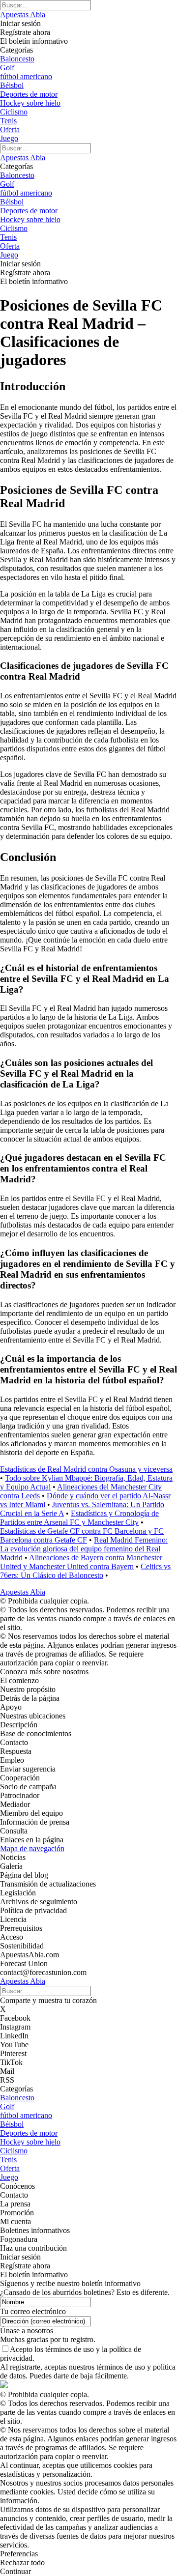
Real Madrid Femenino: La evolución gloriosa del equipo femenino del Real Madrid (84, 1549)
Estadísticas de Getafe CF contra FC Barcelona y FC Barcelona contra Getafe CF (82, 1535)
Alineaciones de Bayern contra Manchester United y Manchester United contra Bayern (81, 1562)
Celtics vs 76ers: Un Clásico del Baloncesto (85, 1571)
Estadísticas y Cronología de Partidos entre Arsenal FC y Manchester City (79, 1518)
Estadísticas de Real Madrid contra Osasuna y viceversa (86, 1469)
